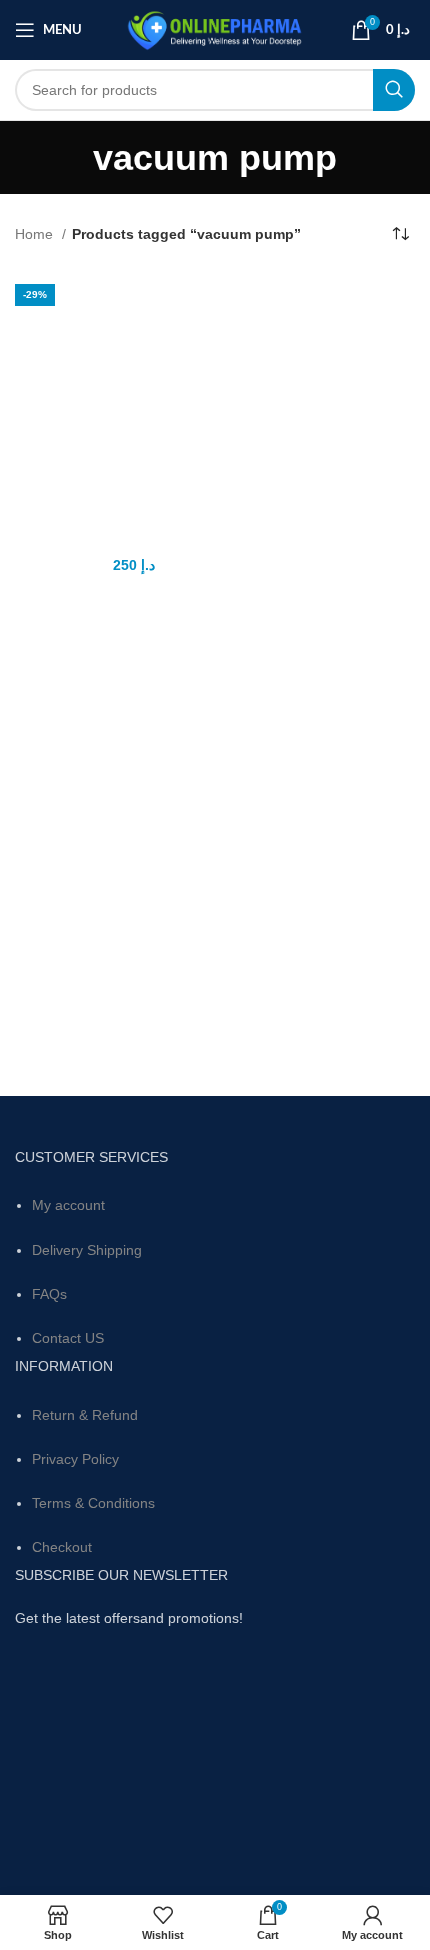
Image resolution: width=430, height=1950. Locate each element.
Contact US (68, 1338)
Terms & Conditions (93, 1503)
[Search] (394, 90)
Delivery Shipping (87, 1250)
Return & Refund (85, 1415)
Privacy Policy (75, 1459)
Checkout (62, 1547)
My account (68, 1205)
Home (36, 234)
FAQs (49, 1294)
